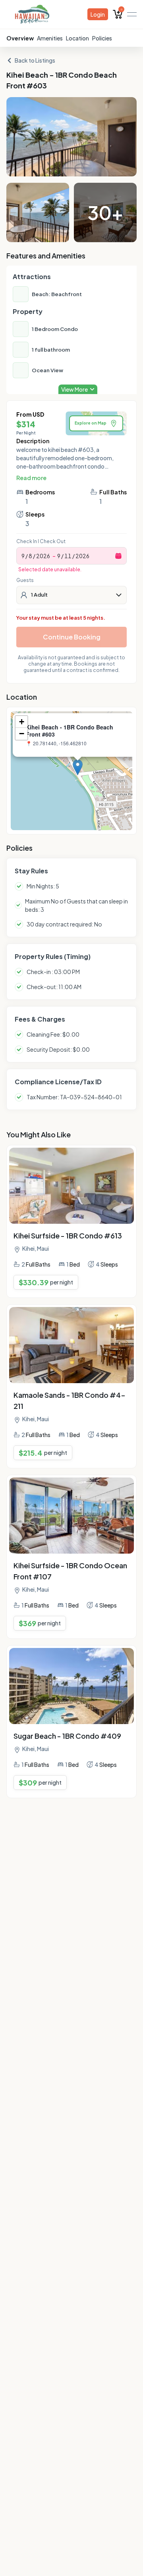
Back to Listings (35, 60)
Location (77, 38)
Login (98, 14)
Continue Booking (72, 637)
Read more (31, 478)
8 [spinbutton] (30, 556)
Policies (102, 38)
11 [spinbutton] (68, 556)
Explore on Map (91, 423)
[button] (78, 767)
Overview (20, 38)
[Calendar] (118, 556)
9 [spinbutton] (23, 556)
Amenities (50, 38)
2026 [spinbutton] (43, 556)
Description (33, 441)
